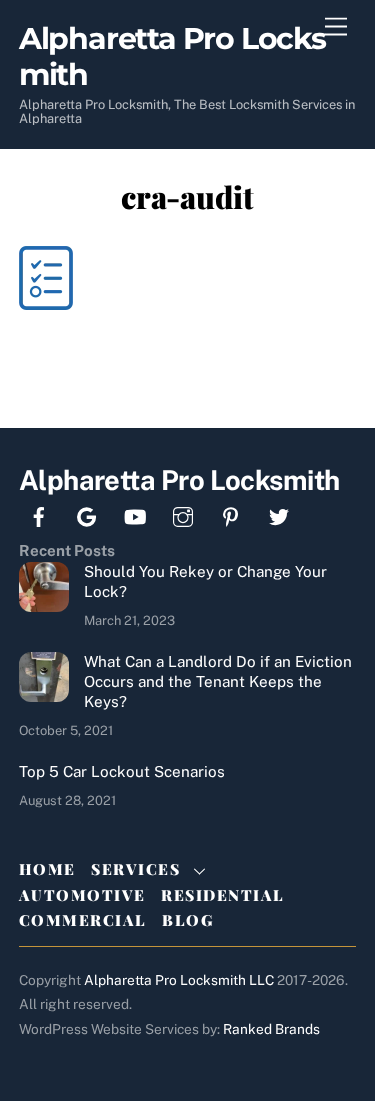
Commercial (83, 920)
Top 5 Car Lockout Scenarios (122, 771)
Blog (187, 920)
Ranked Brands (271, 1029)
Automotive (82, 895)
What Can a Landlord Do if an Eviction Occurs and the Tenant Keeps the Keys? (218, 681)
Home (47, 869)
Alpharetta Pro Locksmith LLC (179, 980)
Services (135, 869)
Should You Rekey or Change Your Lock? (205, 581)
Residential (223, 895)
